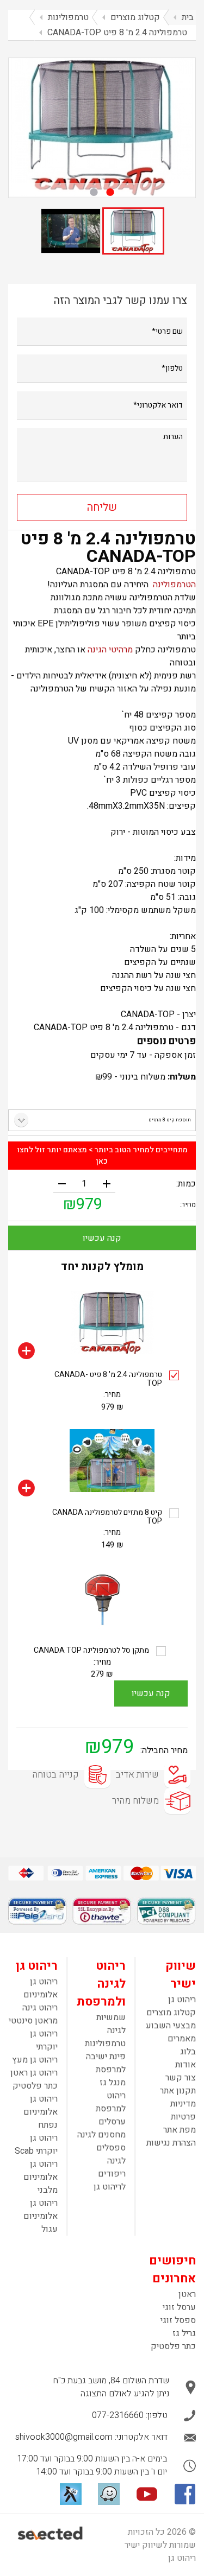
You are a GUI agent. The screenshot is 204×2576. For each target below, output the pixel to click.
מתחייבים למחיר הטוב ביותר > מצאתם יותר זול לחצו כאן (102, 1156)
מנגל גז (113, 2083)
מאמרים (182, 2039)
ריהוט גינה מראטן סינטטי (33, 2014)
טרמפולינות (105, 2044)
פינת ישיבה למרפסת (106, 2063)
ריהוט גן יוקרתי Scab (36, 2144)
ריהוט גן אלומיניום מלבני (41, 2177)
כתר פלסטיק (173, 2346)
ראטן (187, 2294)
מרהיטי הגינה (109, 650)
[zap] (71, 2494)
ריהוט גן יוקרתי (44, 2040)
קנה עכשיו (102, 1238)
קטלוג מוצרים (171, 2013)
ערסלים (112, 2122)
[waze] (109, 2494)
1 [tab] (110, 192)
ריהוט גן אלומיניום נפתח (41, 2112)
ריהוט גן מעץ (35, 2060)
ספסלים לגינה (111, 2154)
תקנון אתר (178, 2091)
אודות (186, 2065)
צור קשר (181, 2078)
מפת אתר (180, 2130)
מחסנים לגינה (101, 2135)
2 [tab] (94, 192)
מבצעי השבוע (171, 2026)
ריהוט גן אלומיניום (41, 1988)
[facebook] (185, 2494)
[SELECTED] (51, 2533)
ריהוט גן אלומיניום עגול (41, 2216)
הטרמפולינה (174, 585)
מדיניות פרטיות (183, 2110)
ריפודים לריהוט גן (110, 2180)
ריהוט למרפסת (111, 2102)
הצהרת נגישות (171, 2143)
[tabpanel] (102, 127)
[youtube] (147, 2494)
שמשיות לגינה (111, 2024)
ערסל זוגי (179, 2307)
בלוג (188, 2052)
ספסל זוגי (178, 2320)
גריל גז (184, 2333)
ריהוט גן (182, 2000)
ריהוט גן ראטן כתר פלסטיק (34, 2079)
